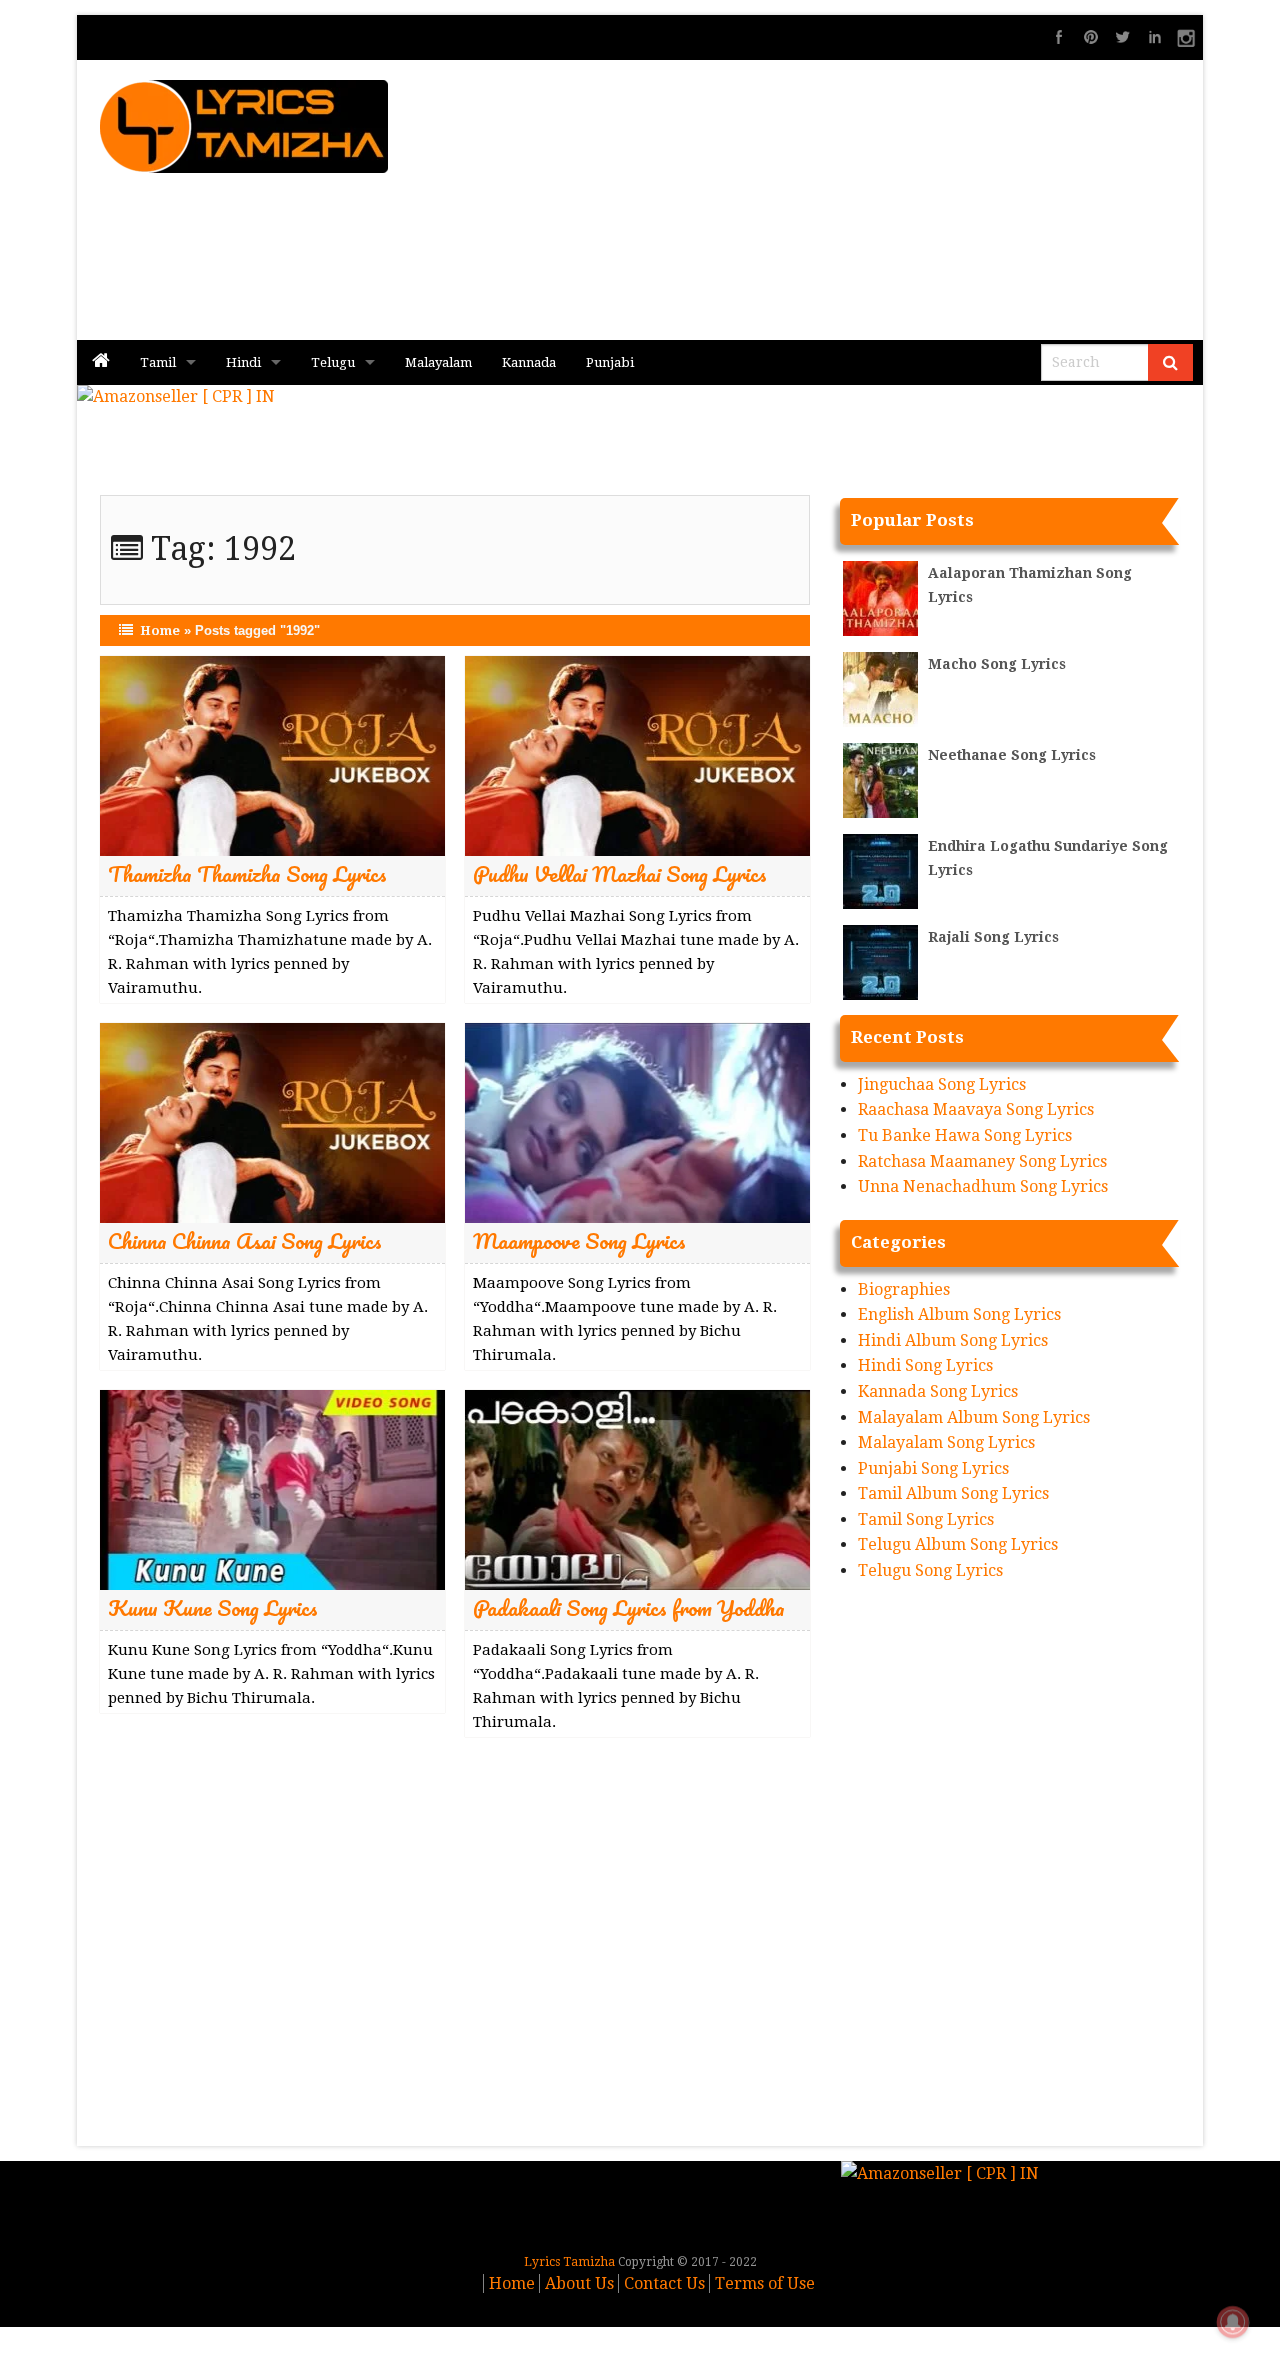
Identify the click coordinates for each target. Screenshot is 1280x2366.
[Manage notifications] (1233, 2322)
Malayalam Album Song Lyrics (974, 1417)
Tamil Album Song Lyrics (953, 1493)
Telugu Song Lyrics (930, 1570)
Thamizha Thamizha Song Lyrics (247, 873)
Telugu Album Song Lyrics (958, 1544)
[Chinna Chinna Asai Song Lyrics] (272, 1121)
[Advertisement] (871, 200)
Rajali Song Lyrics (993, 937)
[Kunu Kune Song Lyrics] (272, 1488)
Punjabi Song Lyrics (933, 1468)
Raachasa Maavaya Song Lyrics (976, 1109)
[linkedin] (1155, 37)
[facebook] (1059, 37)
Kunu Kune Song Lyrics (213, 1607)
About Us (579, 2283)
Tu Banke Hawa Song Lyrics (965, 1135)
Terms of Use (765, 2283)
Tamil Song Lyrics (926, 1519)
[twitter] (1123, 37)
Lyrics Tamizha (569, 2262)
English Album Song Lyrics (959, 1314)
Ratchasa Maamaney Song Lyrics (982, 1161)
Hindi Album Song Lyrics (953, 1340)
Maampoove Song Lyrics (579, 1240)
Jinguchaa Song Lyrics (942, 1084)
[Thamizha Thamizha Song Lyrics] (272, 754)
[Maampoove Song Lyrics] (637, 1121)
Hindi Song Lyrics (925, 1365)
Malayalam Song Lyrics (946, 1442)
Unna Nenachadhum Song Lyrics (983, 1186)
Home (160, 630)
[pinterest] (1091, 37)
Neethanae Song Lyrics (1012, 755)
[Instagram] (1187, 37)
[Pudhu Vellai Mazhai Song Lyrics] (637, 754)
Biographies (904, 1289)
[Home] (101, 362)
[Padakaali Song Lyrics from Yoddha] (637, 1488)
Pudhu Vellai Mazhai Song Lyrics (620, 873)
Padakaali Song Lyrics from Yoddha (629, 1607)
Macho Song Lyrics (997, 664)
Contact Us (664, 2283)
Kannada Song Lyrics (938, 1391)
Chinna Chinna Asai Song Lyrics (245, 1240)
